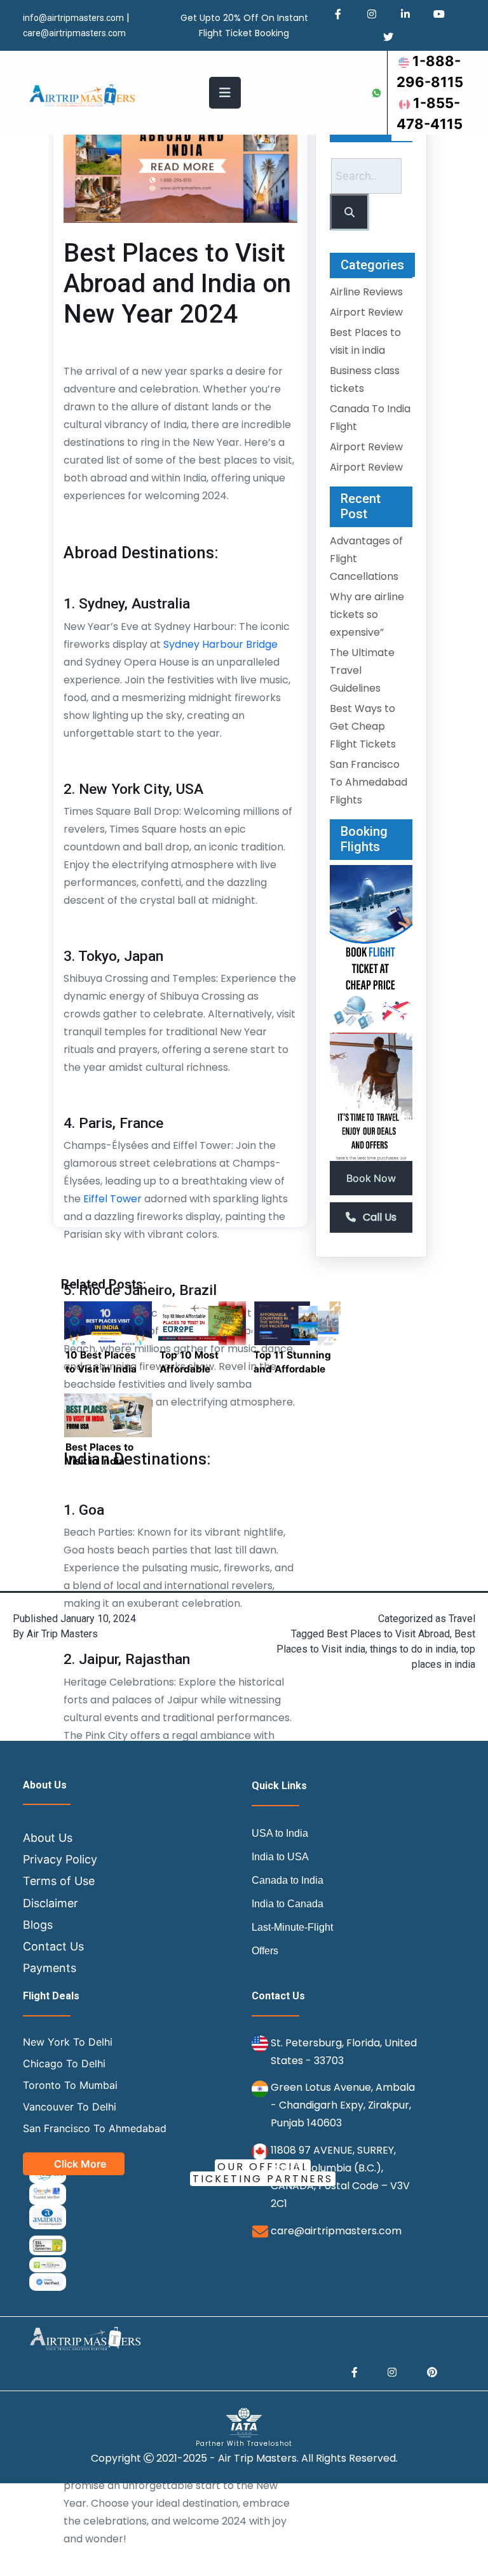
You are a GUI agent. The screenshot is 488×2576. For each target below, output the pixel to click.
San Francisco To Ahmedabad (95, 2128)
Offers (265, 1951)
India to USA (280, 1857)
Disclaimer (51, 1903)
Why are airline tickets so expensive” (367, 614)
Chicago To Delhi (64, 2063)
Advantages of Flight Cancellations (366, 559)
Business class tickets (365, 379)
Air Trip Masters (62, 1634)
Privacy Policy (60, 1859)
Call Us (378, 1217)
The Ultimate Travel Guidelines (362, 670)
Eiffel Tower (112, 1199)
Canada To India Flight (370, 418)
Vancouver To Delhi (70, 2107)
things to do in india (413, 1649)
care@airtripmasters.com (336, 2231)
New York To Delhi (68, 2042)
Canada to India (288, 1880)
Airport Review (366, 312)
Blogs (38, 1925)
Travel (462, 1619)
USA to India (280, 1833)
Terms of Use (59, 1881)
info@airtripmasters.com (73, 18)
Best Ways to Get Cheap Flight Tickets (363, 726)
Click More (80, 2164)
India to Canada (288, 1904)
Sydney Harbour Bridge (220, 644)
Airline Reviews (366, 292)
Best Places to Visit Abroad (388, 1634)
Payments (50, 1968)
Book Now (371, 1178)
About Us (48, 1838)
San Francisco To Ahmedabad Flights (369, 782)
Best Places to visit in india (365, 341)
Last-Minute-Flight (292, 1927)
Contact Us (53, 1946)
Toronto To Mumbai (70, 2085)
